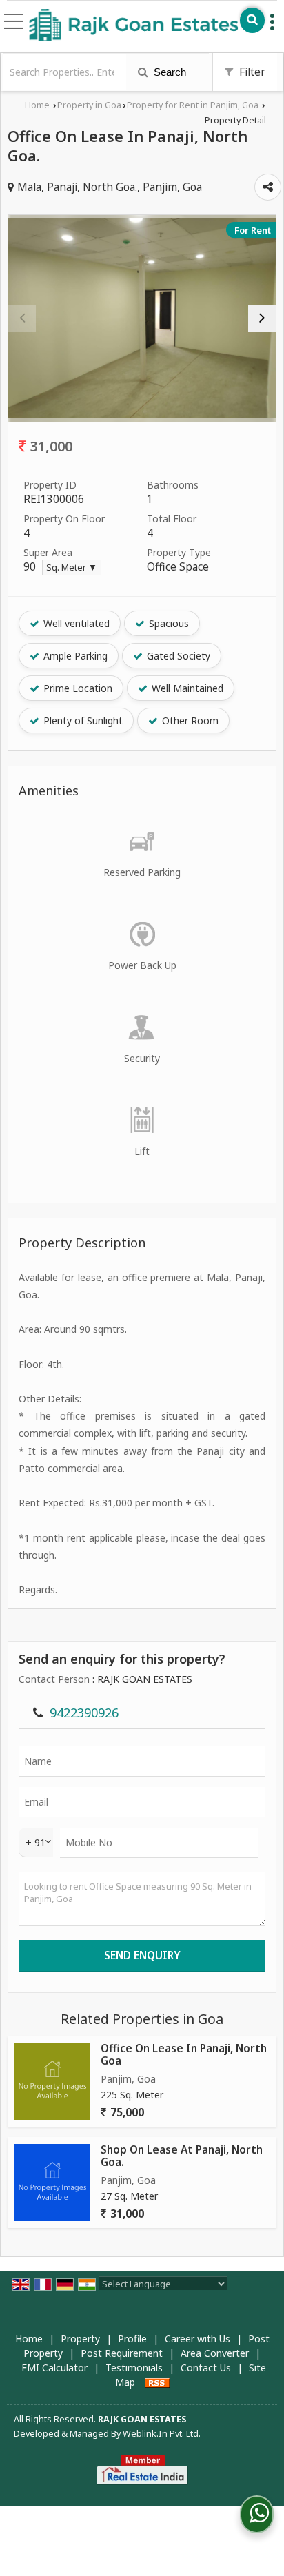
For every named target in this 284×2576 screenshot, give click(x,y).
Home (37, 105)
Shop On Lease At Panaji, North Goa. (182, 2156)
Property (80, 2339)
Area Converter (215, 2353)
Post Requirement (122, 2353)
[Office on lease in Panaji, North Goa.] (142, 318)
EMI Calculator (54, 2368)
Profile (132, 2339)
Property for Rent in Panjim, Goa (193, 105)
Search (169, 72)
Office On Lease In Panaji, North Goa (184, 2055)
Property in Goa (89, 105)
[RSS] (157, 2382)
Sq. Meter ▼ (72, 568)
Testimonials (134, 2368)
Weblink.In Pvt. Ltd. (162, 2434)
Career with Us (197, 2339)
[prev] (22, 318)
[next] (262, 318)
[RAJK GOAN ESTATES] (134, 26)
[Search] (252, 20)
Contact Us (206, 2368)
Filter (251, 72)
